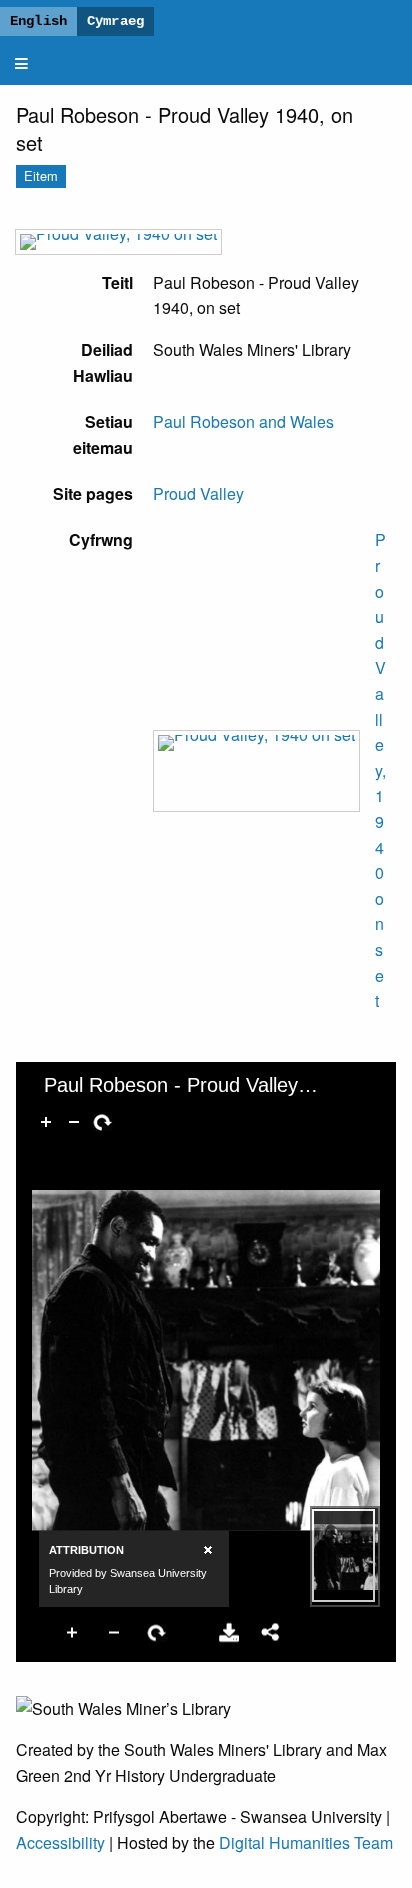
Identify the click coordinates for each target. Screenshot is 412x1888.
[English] (38, 21)
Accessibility (60, 1842)
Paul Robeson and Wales (243, 421)
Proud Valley (198, 493)
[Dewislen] (22, 64)
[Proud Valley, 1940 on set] (118, 242)
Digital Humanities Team (306, 1842)
